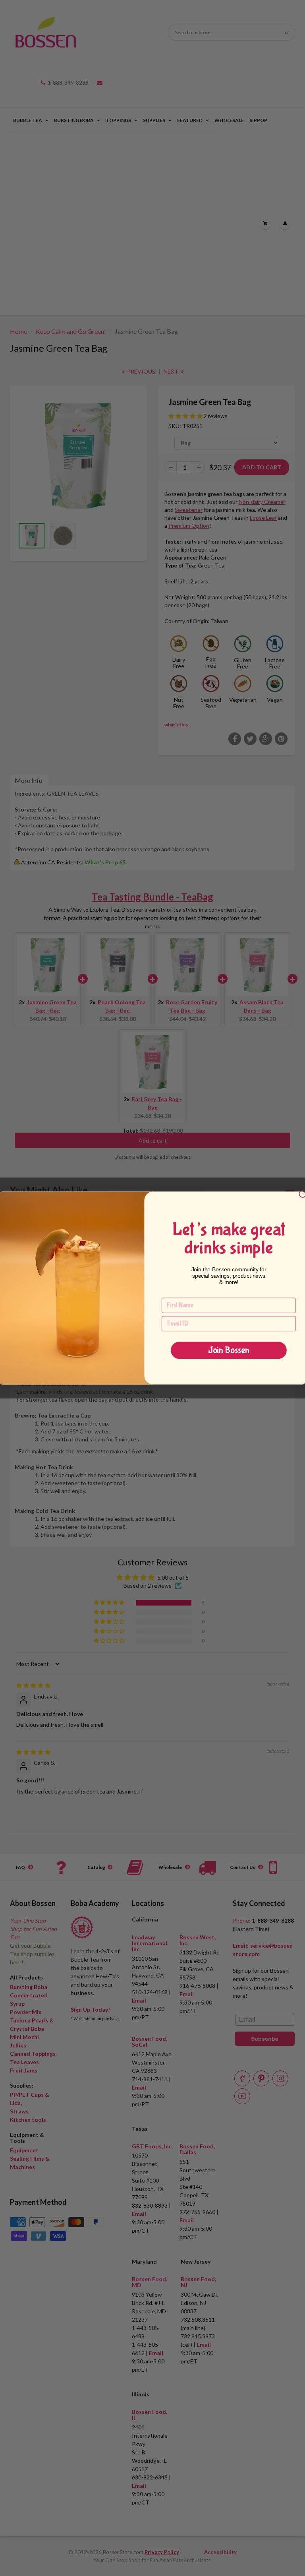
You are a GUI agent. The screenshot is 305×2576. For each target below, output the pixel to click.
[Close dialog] (303, 1194)
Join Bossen (229, 1350)
